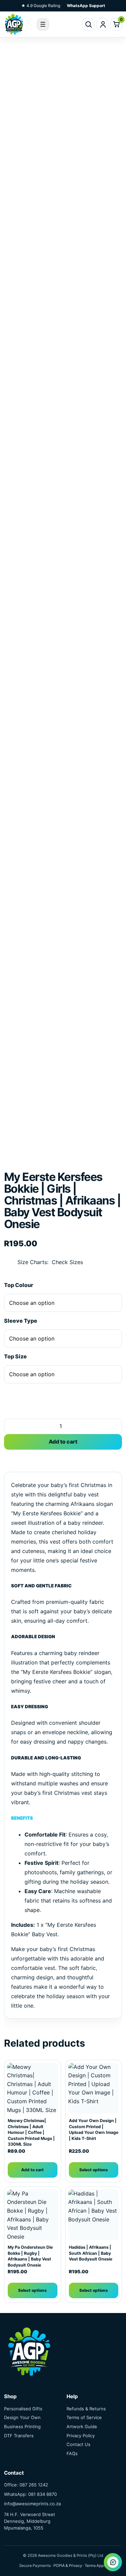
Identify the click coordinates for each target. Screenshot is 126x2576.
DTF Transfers (19, 2436)
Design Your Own (22, 2417)
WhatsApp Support (86, 6)
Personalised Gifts (23, 2409)
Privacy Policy (81, 2436)
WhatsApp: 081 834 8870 (30, 2494)
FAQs (72, 2453)
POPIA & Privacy (68, 2566)
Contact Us (78, 2444)
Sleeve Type (21, 1321)
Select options (94, 2170)
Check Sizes (67, 1262)
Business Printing (22, 2426)
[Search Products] (88, 24)
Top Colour (19, 1285)
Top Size (15, 1356)
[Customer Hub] (102, 24)
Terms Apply (96, 2566)
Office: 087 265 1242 (26, 2485)
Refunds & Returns (86, 2409)
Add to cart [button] (32, 2170)
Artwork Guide (82, 2426)
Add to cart (63, 1442)
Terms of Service (84, 2417)
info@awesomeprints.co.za (32, 2504)
